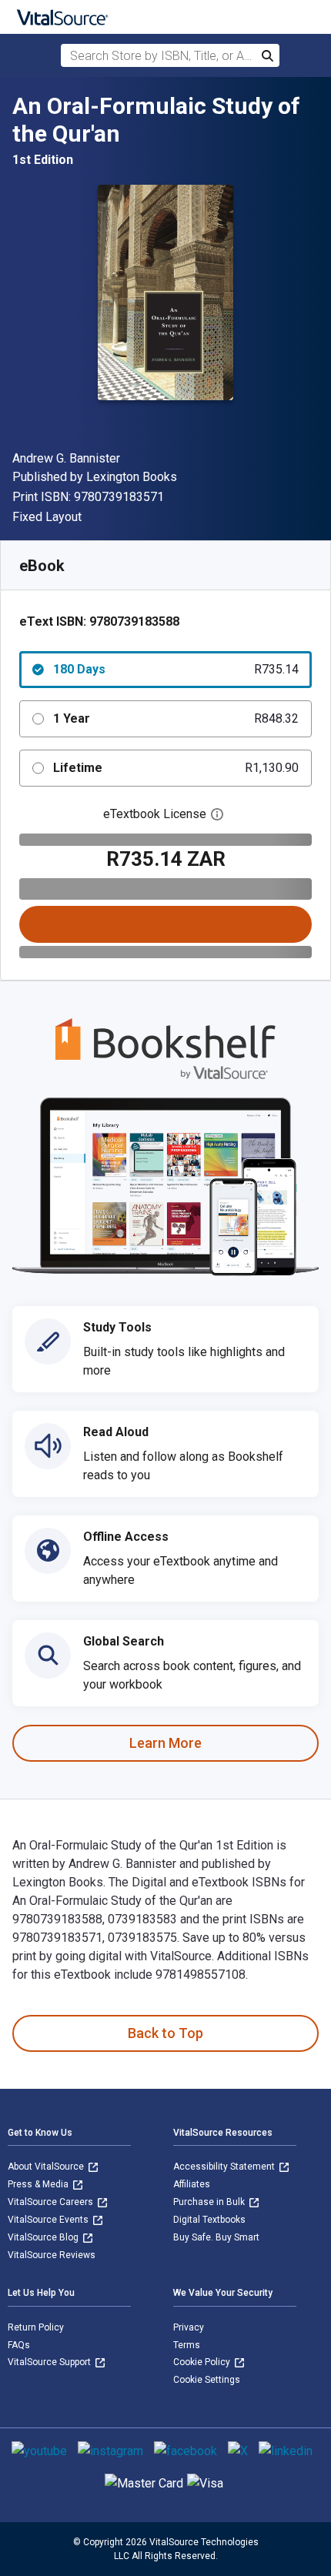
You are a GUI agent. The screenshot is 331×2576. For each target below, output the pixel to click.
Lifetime (176, 768)
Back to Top (165, 2033)
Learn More (165, 1743)
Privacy (189, 2327)
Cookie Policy (203, 2362)
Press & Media (39, 2184)
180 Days (176, 669)
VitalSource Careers (52, 2202)
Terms (187, 2345)
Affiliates (192, 2184)
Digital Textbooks (209, 2220)
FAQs (19, 2345)
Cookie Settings (207, 2380)
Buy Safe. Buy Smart (216, 2237)
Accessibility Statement (225, 2167)
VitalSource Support (50, 2362)
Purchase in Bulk (210, 2202)
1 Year (176, 718)
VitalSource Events (49, 2220)
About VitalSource (47, 2167)
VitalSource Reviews (52, 2255)
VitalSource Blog (44, 2237)
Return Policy (36, 2327)
